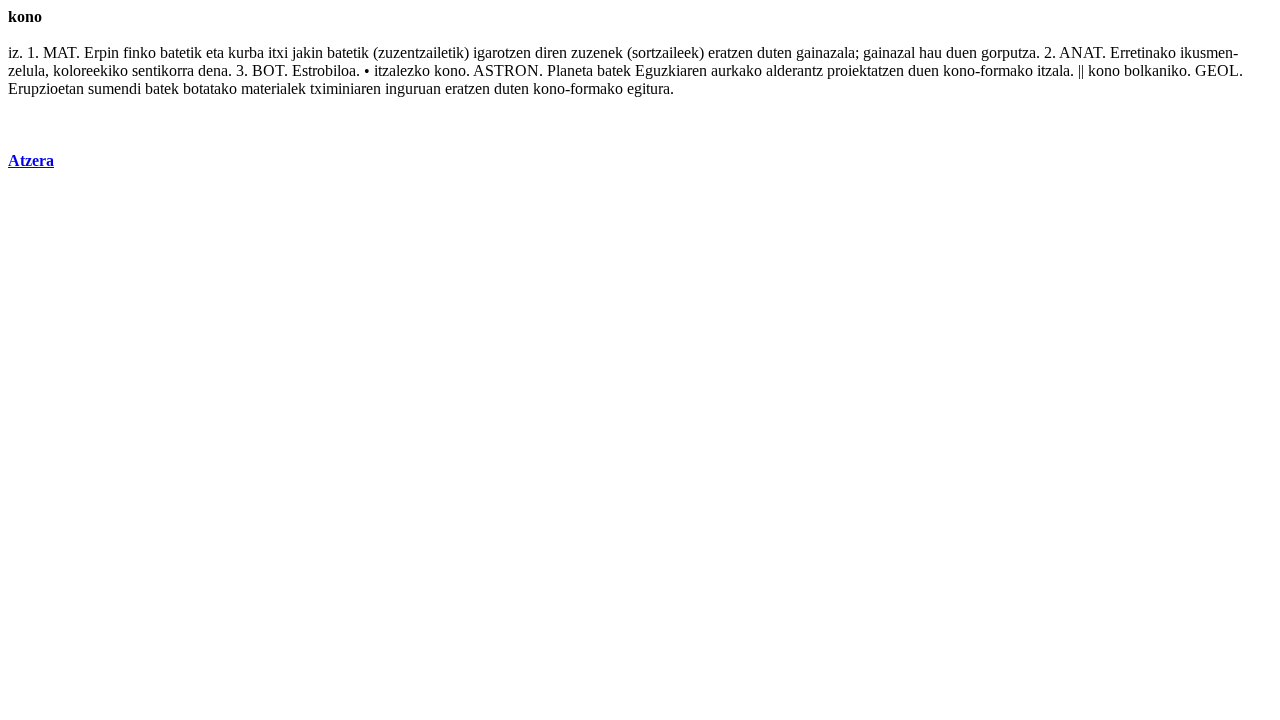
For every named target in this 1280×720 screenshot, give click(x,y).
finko (139, 52)
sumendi (114, 88)
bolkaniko (1155, 70)
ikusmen (1206, 52)
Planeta (570, 70)
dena (213, 70)
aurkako (736, 70)
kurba (246, 52)
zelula (26, 70)
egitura (648, 88)
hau (930, 52)
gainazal (889, 52)
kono (450, 70)
